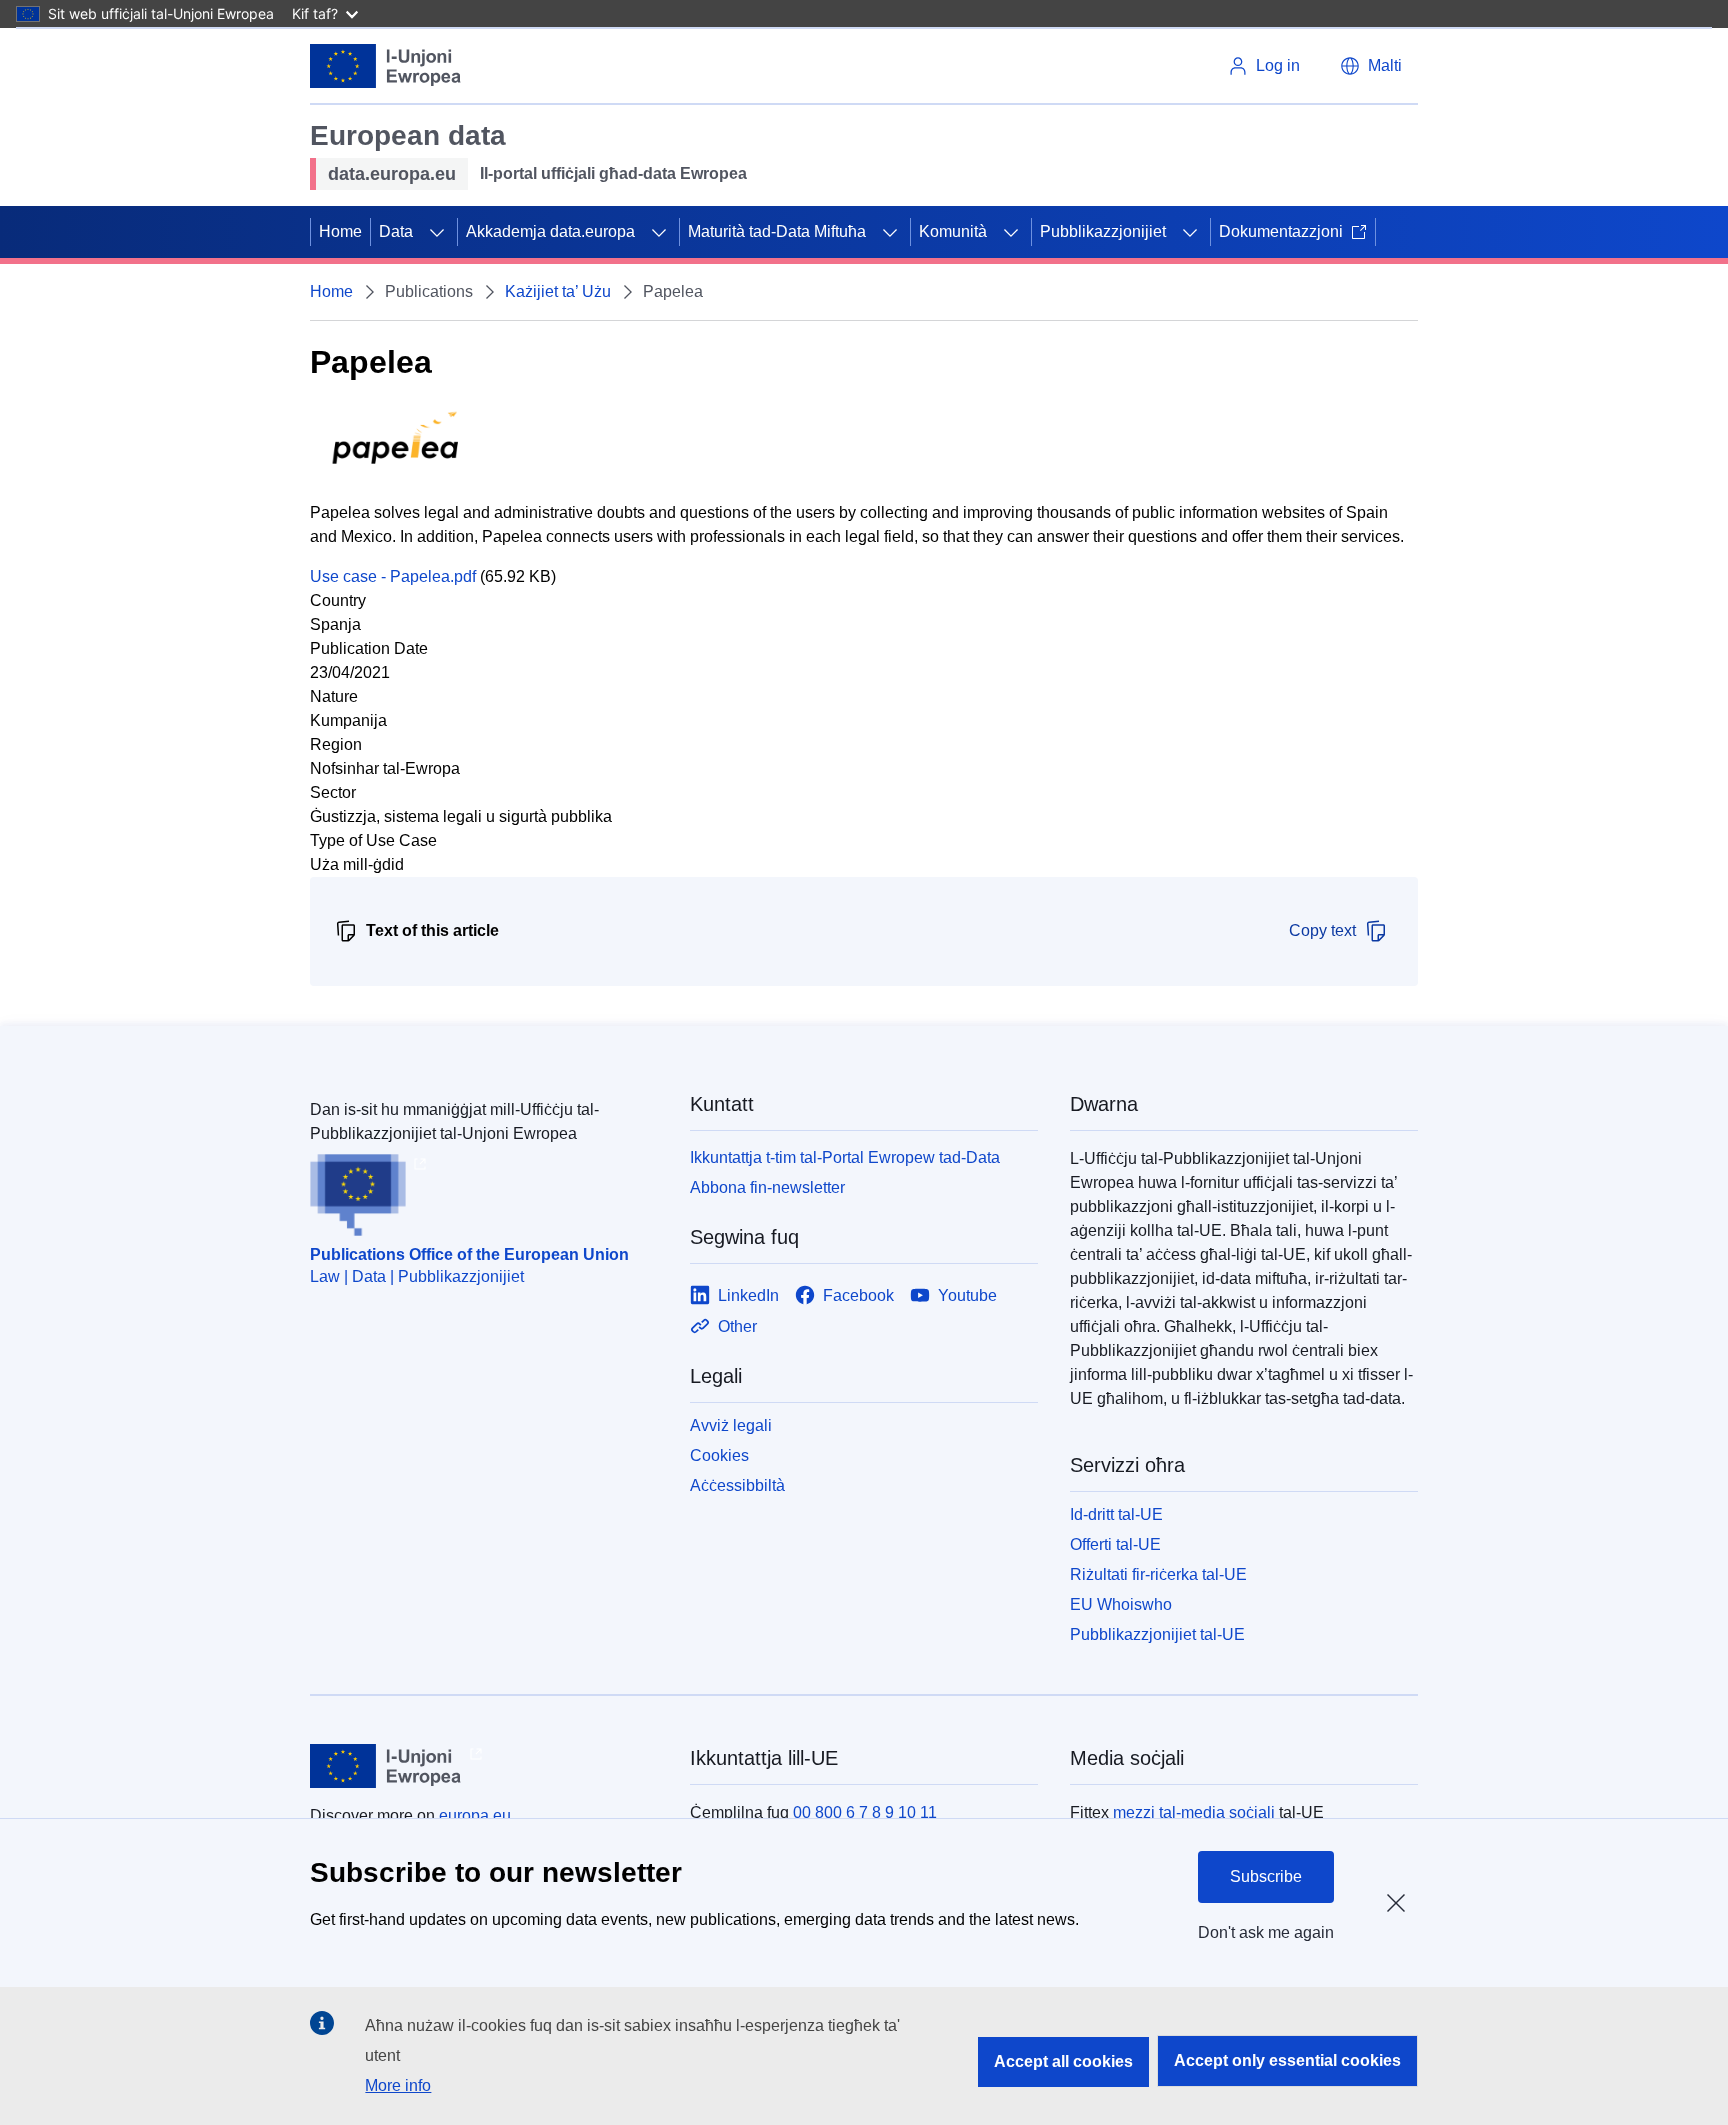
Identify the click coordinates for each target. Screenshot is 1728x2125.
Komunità (953, 231)
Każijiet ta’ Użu (558, 291)
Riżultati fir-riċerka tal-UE (1158, 1574)
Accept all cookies (1063, 2061)
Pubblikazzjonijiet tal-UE (1157, 1634)
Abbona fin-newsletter (767, 1187)
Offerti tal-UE (1115, 1544)
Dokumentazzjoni (1281, 231)
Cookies (719, 1455)
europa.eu (475, 1815)
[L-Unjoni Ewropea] (386, 66)
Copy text (1322, 930)
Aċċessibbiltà (737, 1485)
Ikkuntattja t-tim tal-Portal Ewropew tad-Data (845, 1157)
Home (340, 231)
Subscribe (1266, 1876)
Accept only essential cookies (1287, 2060)
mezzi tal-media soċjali (1194, 1812)
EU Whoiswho (1121, 1604)
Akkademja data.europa (550, 231)
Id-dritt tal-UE (1116, 1514)
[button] (1371, 66)
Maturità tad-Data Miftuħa (777, 231)
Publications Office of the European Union (469, 1254)
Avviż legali (731, 1425)
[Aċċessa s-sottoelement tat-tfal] (437, 232)
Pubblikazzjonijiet (1103, 231)
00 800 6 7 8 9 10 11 (865, 1812)
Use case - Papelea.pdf (393, 576)
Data (396, 231)
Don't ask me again (1266, 1932)
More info (398, 2085)
